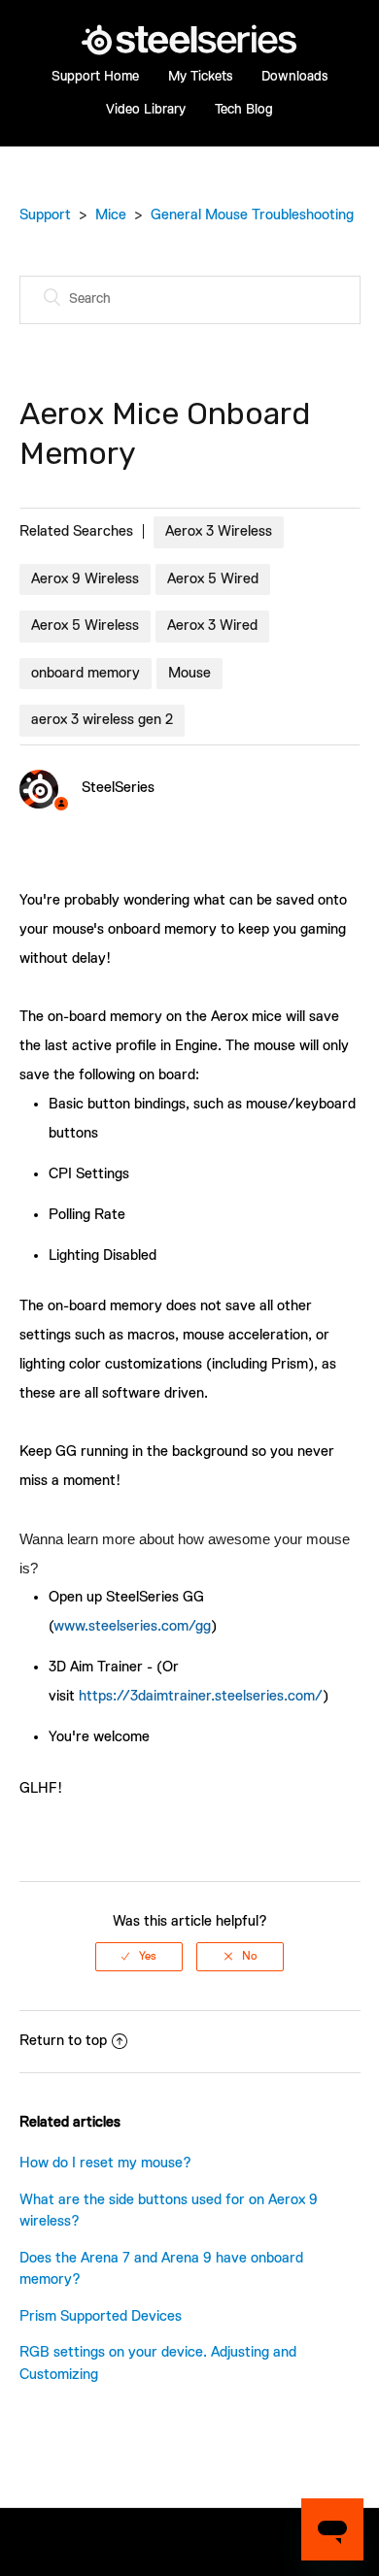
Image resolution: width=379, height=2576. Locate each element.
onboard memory (86, 673)
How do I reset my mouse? (105, 2163)
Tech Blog (244, 110)
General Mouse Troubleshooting (252, 215)
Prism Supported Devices (101, 2316)
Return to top (63, 2041)
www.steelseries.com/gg (132, 1626)
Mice (111, 215)
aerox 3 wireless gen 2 (102, 720)
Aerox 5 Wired (213, 579)
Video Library (146, 110)
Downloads (294, 77)
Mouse (189, 673)
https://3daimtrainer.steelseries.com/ (201, 1696)
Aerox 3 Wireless (219, 531)
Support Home (95, 77)
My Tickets (200, 77)
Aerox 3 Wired (212, 626)
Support (45, 215)
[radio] (139, 1957)
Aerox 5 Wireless (85, 626)
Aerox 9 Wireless (85, 579)
